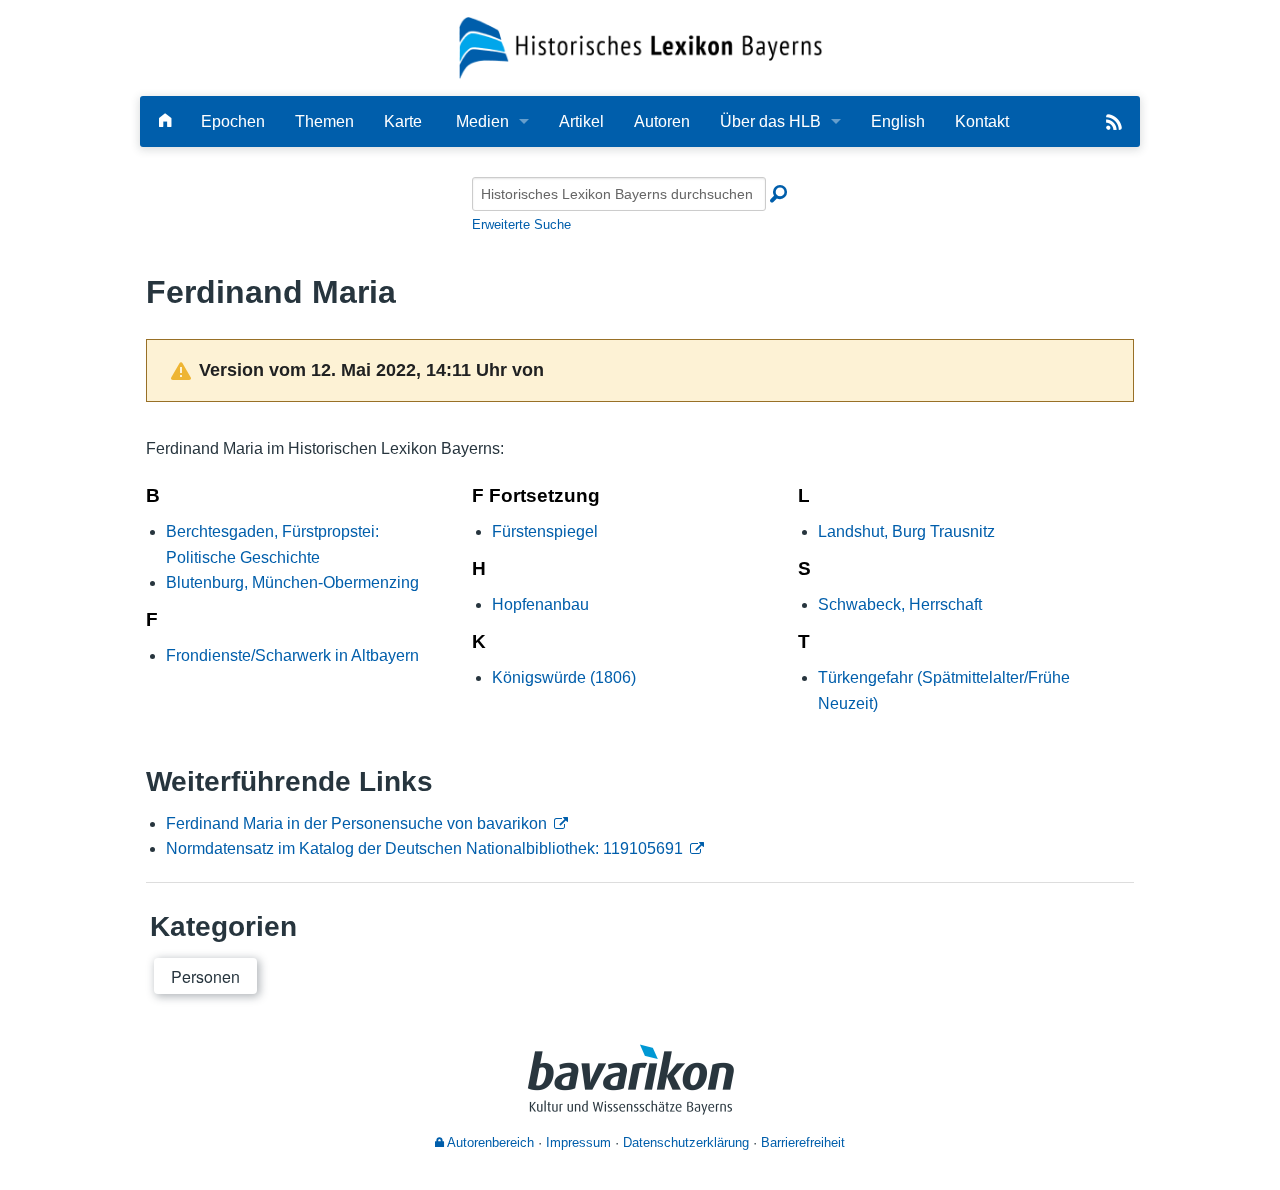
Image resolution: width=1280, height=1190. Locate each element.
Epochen (233, 121)
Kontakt (982, 121)
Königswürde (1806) (564, 677)
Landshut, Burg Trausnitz (906, 531)
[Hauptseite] (165, 121)
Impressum (578, 1142)
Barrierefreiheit (803, 1142)
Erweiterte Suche (521, 224)
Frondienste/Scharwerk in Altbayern (292, 655)
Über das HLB (770, 121)
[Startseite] (640, 46)
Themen (324, 121)
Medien (482, 121)
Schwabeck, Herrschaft (900, 604)
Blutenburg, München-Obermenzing (292, 582)
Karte (403, 121)
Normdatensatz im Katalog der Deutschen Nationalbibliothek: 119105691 (424, 848)
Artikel (581, 121)
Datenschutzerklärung (686, 1142)
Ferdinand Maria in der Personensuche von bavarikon (356, 823)
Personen (205, 976)
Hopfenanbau (540, 604)
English (898, 121)
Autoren (662, 121)
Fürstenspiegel (545, 531)
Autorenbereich (489, 1142)
